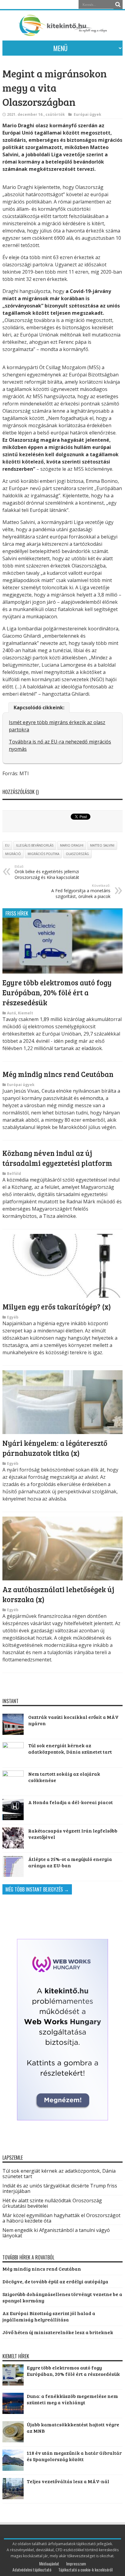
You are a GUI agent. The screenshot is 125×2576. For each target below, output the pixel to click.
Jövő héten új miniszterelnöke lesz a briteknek (58, 2332)
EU (7, 845)
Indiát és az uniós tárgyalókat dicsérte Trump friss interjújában (60, 2188)
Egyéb (13, 1317)
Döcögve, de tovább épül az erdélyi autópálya (55, 2281)
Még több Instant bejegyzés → (37, 1889)
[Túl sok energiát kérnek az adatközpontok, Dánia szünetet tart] (13, 1753)
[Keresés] (118, 5)
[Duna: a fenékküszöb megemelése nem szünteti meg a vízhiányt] (13, 2412)
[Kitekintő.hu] (62, 33)
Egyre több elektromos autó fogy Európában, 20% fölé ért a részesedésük (57, 992)
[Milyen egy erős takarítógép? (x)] (62, 1296)
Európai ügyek (88, 114)
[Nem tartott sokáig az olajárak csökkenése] (13, 1781)
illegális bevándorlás (35, 845)
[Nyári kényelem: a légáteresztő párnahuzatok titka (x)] (62, 1432)
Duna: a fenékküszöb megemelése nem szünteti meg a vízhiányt (72, 2399)
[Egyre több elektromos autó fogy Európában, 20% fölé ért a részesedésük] (62, 972)
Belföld (14, 1174)
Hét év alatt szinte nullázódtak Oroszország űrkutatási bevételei (52, 2203)
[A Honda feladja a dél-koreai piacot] (13, 1810)
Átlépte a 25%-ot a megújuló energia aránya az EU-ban (70, 1862)
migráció (13, 854)
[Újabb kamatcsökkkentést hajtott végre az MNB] (13, 2440)
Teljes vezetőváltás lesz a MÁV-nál (68, 2481)
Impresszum (76, 2563)
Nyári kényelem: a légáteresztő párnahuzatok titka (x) (55, 1448)
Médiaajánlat (49, 2563)
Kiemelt (25, 1013)
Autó (12, 1013)
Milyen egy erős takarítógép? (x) (57, 1307)
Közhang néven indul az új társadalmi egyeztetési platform (57, 1158)
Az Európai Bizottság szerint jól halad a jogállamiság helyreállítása (49, 2316)
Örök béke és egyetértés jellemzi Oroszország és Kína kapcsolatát (47, 872)
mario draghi (72, 845)
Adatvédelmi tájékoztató (32, 2569)
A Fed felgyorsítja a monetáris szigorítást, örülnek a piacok (81, 891)
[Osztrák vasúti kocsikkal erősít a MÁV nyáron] (13, 1724)
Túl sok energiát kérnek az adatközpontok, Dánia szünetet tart (70, 1748)
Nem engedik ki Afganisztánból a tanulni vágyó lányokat (56, 2233)
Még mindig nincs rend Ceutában (58, 1074)
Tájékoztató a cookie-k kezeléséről (85, 2569)
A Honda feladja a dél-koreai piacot (71, 1802)
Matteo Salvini (102, 845)
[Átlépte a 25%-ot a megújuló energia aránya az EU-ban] (13, 1866)
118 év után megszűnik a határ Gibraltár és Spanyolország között (74, 2456)
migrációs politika (43, 854)
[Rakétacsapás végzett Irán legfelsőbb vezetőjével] (13, 1838)
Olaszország (77, 854)
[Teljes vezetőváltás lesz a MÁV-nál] (13, 2497)
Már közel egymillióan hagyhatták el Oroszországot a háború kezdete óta (61, 2218)
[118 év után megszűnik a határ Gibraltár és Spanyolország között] (13, 2469)
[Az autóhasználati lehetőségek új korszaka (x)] (62, 1579)
